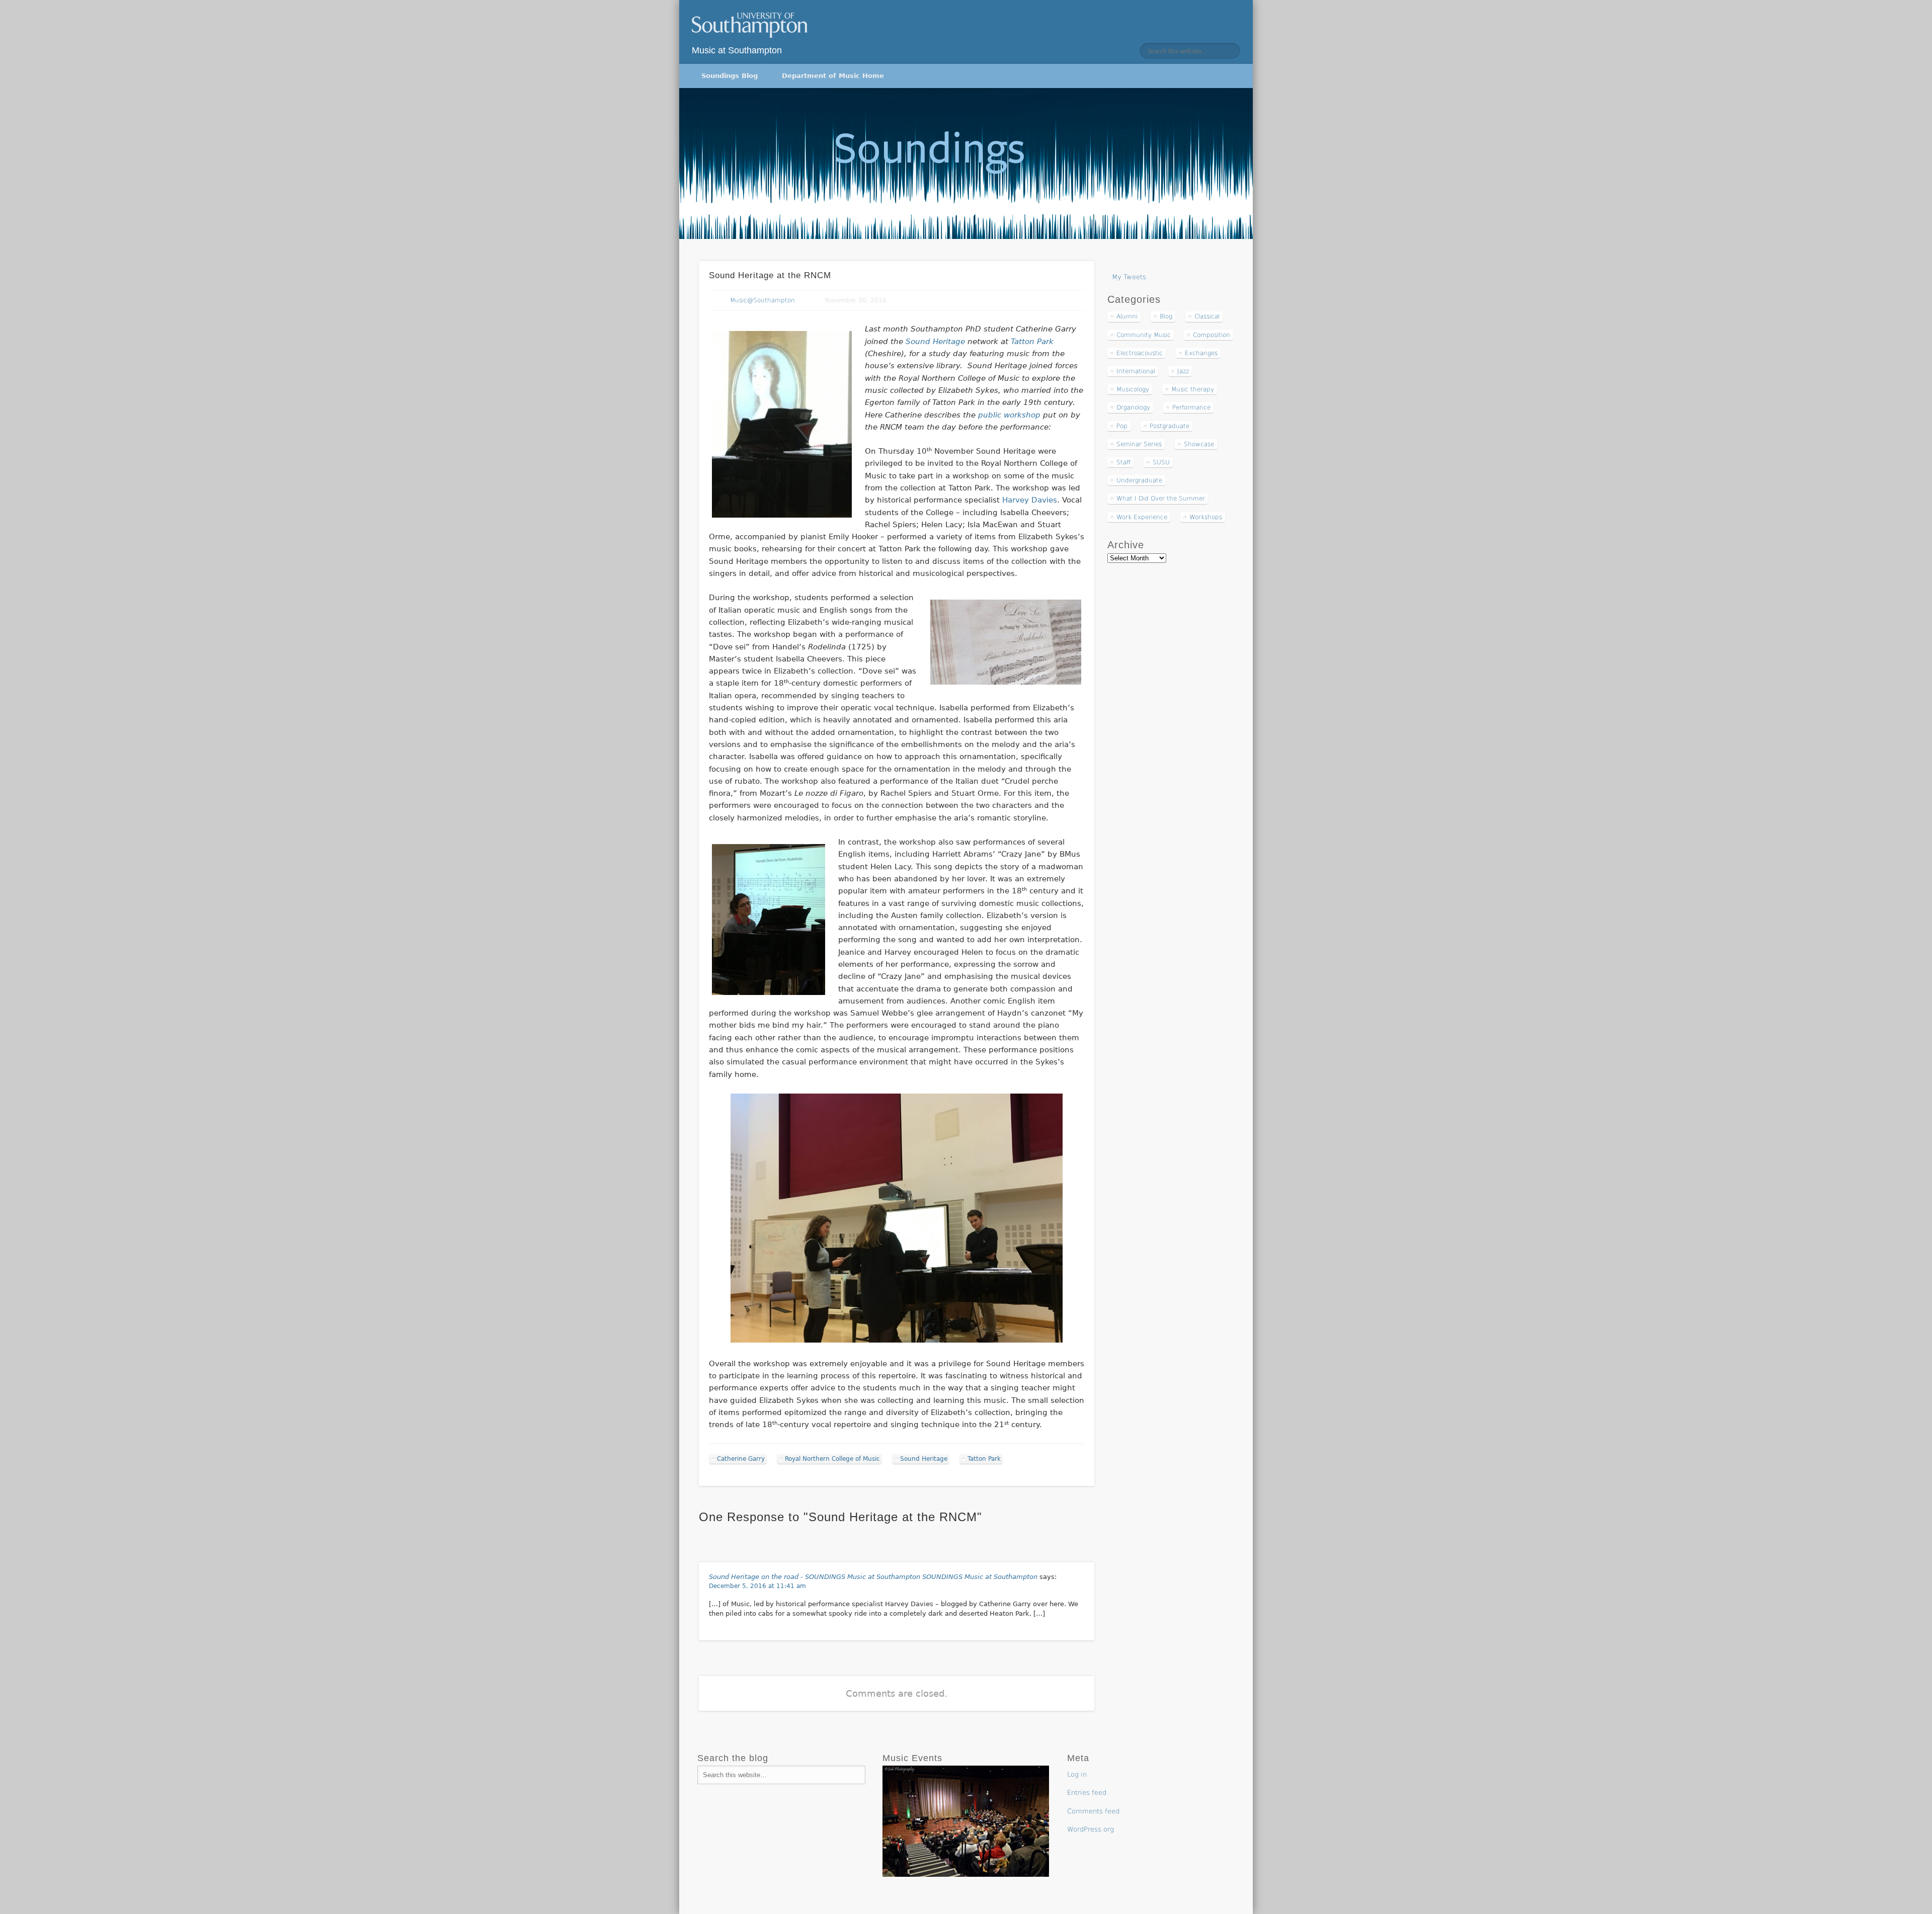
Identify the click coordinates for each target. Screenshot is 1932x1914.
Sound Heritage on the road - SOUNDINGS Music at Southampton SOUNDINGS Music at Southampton (873, 1577)
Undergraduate (1139, 480)
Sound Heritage (937, 342)
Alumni (1127, 316)
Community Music (1144, 335)
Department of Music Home (833, 76)
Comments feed (1093, 1811)
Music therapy (1193, 389)
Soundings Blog (730, 76)
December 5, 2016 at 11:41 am (757, 1586)
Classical (1207, 316)
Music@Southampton (762, 300)
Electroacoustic (1140, 353)
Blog (1166, 316)
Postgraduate (1170, 426)
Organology (1133, 407)
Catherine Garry (741, 1459)
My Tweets (1129, 277)
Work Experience (1142, 517)
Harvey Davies (1030, 500)
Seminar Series (1139, 444)
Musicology (1133, 389)
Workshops (1206, 517)
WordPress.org (1091, 1829)
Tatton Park (1032, 342)
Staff (1123, 462)
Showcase (1199, 444)
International (1136, 371)
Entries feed (1087, 1793)
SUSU (1161, 462)
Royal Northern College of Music (832, 1459)
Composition (1212, 335)
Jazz (1183, 371)
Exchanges (1201, 353)
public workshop (1011, 415)
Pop (1122, 426)
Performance (1191, 407)
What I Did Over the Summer (1161, 498)
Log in (1077, 1774)
